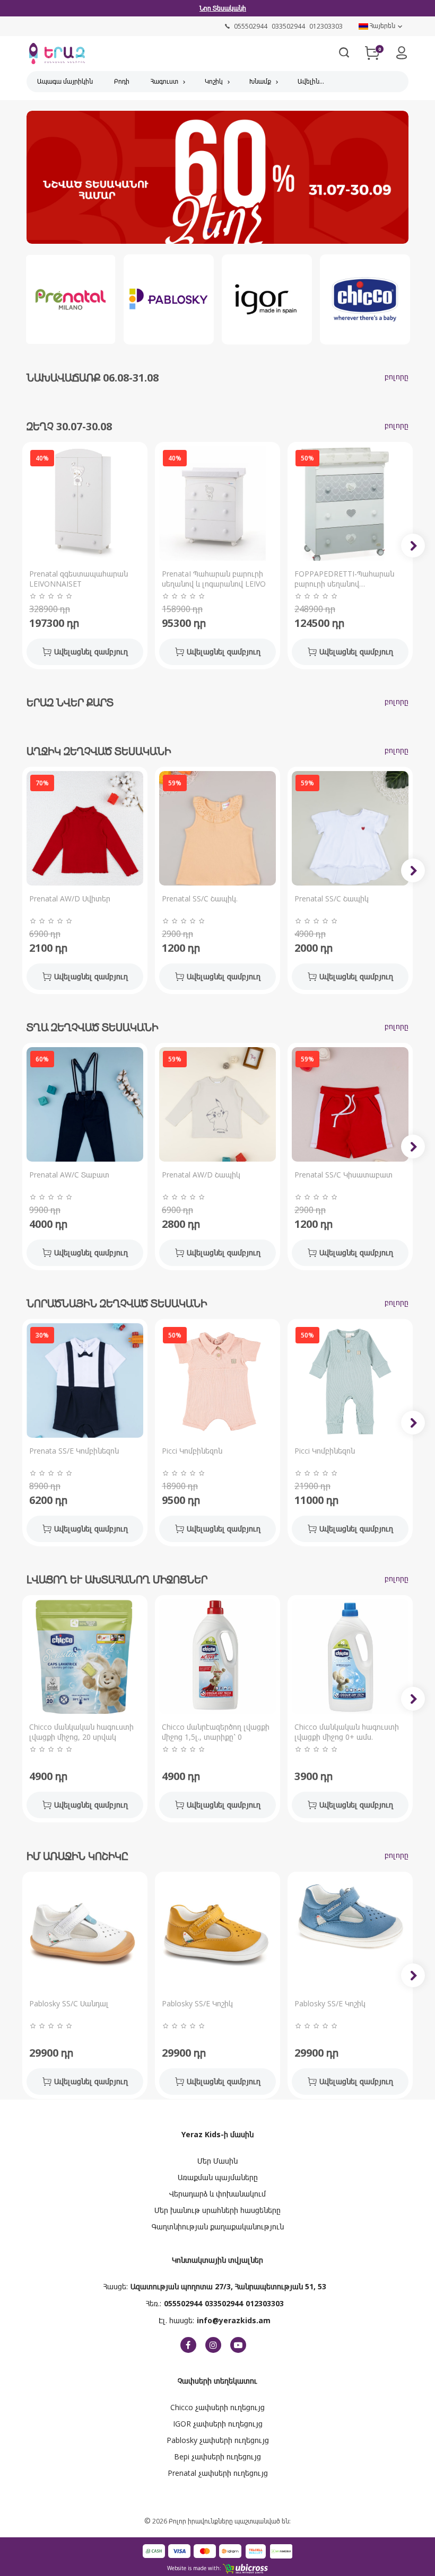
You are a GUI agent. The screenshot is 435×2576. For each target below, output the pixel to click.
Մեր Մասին (217, 2161)
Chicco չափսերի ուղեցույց (217, 2407)
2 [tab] (225, 231)
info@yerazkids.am (234, 2320)
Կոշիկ (214, 81)
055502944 (183, 2303)
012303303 (265, 2303)
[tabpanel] (217, 180)
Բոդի (122, 81)
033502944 (224, 2303)
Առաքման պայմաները (218, 2177)
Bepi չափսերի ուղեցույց (217, 2457)
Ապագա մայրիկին (65, 81)
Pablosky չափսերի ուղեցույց (218, 2440)
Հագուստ (164, 81)
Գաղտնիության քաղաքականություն (218, 2227)
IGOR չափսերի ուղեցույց (218, 2424)
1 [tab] (210, 231)
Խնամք (260, 81)
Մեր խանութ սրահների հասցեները (217, 2210)
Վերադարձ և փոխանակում (217, 2194)
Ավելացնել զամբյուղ (91, 652)
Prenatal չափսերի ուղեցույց (218, 2473)
